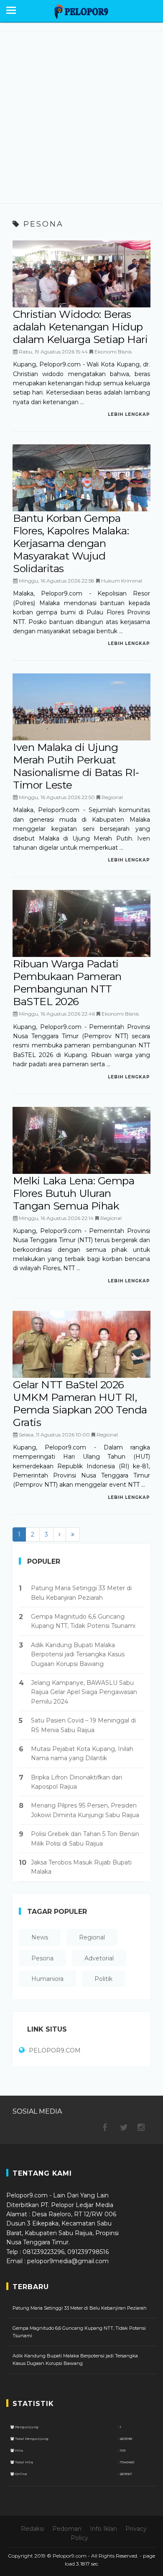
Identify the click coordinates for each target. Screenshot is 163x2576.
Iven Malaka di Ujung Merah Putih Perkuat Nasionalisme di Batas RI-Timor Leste (76, 766)
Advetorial (99, 1958)
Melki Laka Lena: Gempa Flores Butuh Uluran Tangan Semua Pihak (74, 1193)
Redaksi (32, 2529)
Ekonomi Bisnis (113, 352)
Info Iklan (103, 2529)
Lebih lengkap (129, 414)
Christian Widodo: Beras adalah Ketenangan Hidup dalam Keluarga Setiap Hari (80, 327)
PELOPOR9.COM (55, 2050)
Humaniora (47, 1979)
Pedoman (67, 2529)
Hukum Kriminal (122, 581)
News (40, 1937)
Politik (103, 1979)
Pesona (42, 1958)
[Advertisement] (81, 117)
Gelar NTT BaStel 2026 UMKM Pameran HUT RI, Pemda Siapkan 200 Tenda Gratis (80, 1403)
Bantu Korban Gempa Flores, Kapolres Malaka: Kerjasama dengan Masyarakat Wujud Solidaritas (71, 543)
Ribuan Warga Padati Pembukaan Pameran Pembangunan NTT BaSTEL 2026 (67, 982)
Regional (112, 797)
